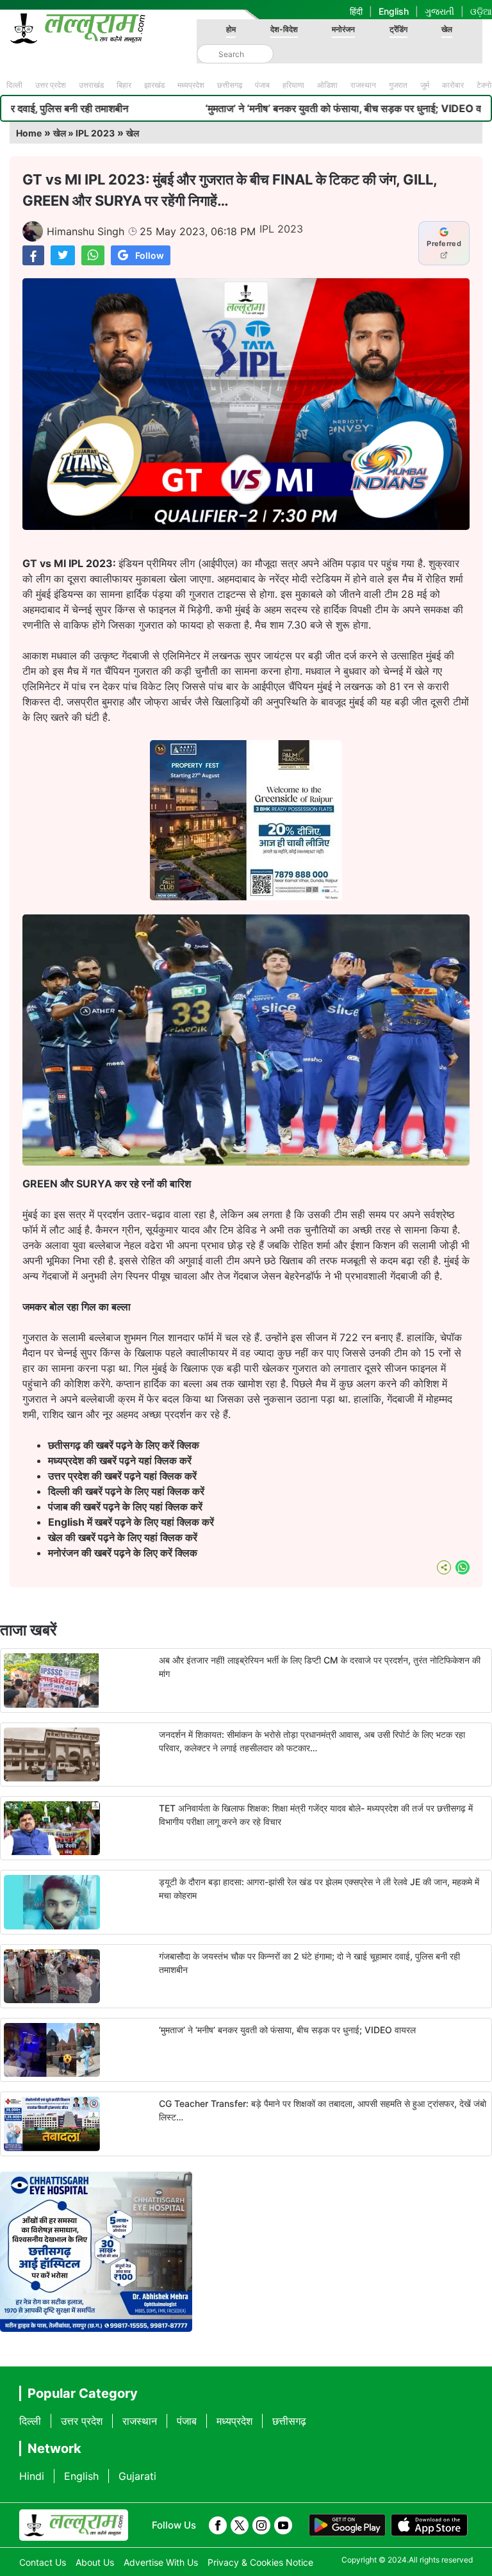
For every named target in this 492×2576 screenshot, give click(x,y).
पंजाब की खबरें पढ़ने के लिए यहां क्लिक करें (125, 1507)
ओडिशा (327, 85)
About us (95, 2562)
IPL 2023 (281, 229)
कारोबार (453, 85)
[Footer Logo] (74, 2525)
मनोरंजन (343, 29)
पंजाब (262, 85)
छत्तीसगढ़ (230, 85)
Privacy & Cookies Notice (260, 2562)
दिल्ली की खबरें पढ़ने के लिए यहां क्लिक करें (126, 1491)
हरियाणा (293, 85)
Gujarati (137, 2476)
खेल (447, 29)
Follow (150, 255)
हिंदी (356, 11)
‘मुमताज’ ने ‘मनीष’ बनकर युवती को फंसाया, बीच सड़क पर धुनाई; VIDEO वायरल (254, 108)
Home (29, 133)
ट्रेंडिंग (398, 29)
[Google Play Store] (347, 2525)
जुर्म (425, 85)
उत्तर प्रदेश (51, 85)
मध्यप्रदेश (191, 85)
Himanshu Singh (86, 231)
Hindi (32, 2476)
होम (231, 29)
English (394, 11)
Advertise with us (161, 2562)
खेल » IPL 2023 (84, 133)
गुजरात (398, 85)
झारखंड (154, 85)
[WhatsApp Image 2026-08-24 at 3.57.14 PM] (246, 896)
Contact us (43, 2562)
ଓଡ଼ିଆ (481, 11)
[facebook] (218, 2525)
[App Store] (429, 2525)
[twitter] (240, 2525)
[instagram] (261, 2525)
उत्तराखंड (91, 85)
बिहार (124, 85)
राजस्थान (363, 85)
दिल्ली (14, 85)
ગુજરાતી (439, 11)
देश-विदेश (284, 29)
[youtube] (283, 2525)
